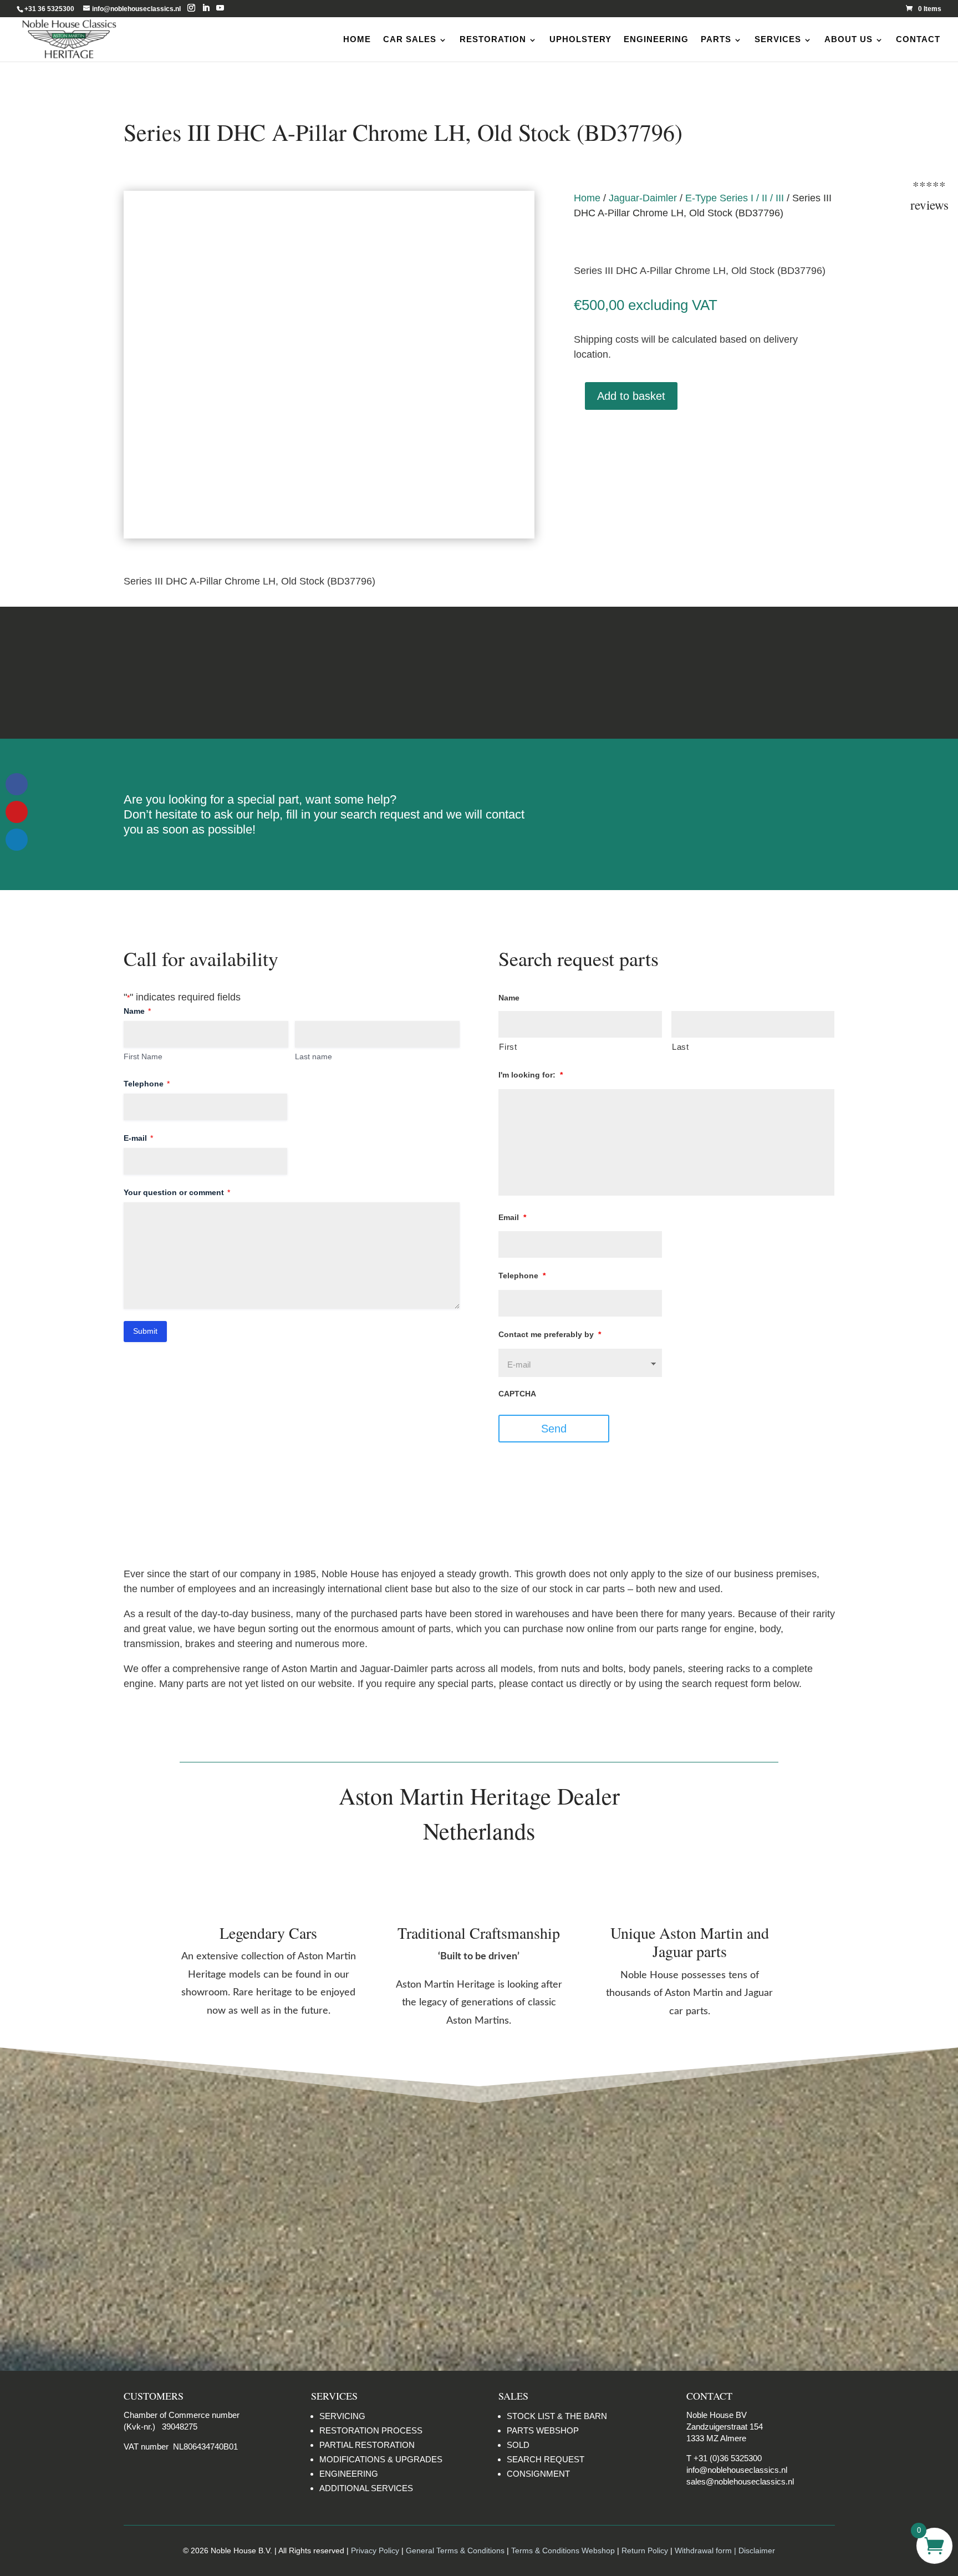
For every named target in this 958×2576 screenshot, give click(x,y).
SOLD (518, 2445)
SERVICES (778, 39)
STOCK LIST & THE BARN (557, 2416)
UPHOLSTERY (580, 39)
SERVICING (342, 2416)
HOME (357, 39)
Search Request (704, 804)
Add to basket (631, 396)
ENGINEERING (656, 39)
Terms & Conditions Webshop (563, 2550)
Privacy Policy (375, 2550)
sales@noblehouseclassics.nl (740, 2481)
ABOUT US (849, 39)
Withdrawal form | (707, 2550)
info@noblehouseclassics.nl (737, 2470)
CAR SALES (410, 39)
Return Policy (646, 2550)
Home (587, 198)
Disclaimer (729, 672)
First (508, 1047)
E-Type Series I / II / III (735, 198)
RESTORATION (493, 39)
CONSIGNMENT (538, 2474)
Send (554, 1429)
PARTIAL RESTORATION (367, 2445)
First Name (143, 1056)
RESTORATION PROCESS (371, 2430)
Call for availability (629, 442)
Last (681, 1047)
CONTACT (918, 39)
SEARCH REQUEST (546, 2459)
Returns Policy (229, 672)
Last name (314, 1056)
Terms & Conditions (479, 672)
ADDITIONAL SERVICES (366, 2488)
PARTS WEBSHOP (543, 2430)
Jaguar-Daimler (643, 198)
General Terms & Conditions (455, 2550)
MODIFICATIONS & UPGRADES (381, 2459)
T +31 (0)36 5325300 (724, 2458)
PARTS (716, 39)
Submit (145, 1331)
